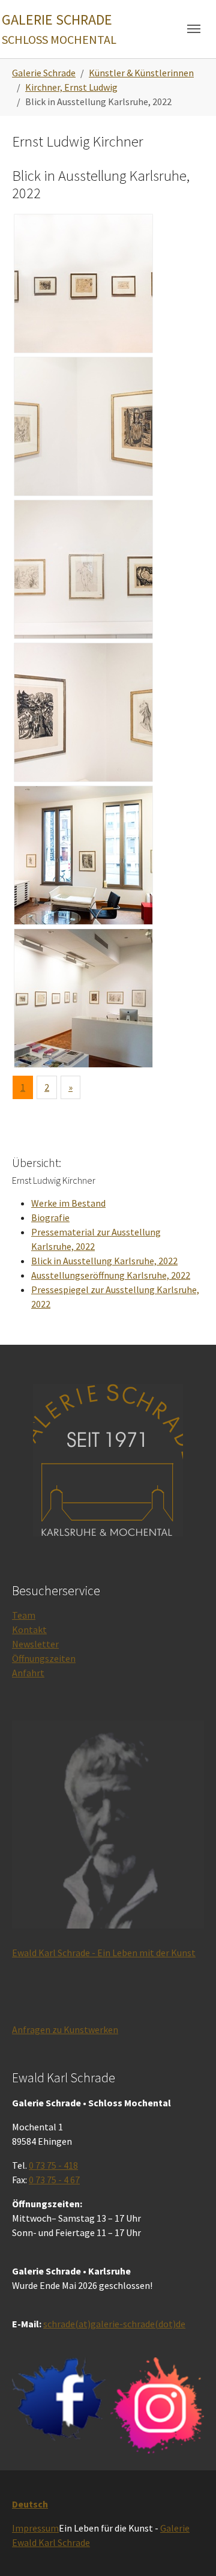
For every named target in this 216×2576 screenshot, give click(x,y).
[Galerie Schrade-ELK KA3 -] (83, 569)
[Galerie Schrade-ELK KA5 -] (83, 855)
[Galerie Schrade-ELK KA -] (83, 283)
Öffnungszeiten (44, 1658)
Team (24, 1615)
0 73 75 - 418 (53, 2165)
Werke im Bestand (68, 1203)
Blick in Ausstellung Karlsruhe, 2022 (104, 1261)
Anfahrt (28, 1673)
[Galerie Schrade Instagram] (157, 2405)
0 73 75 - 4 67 (54, 2180)
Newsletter (35, 1644)
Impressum (35, 2528)
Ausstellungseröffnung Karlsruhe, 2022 (111, 1275)
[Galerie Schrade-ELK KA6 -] (83, 998)
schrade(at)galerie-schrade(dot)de (114, 2324)
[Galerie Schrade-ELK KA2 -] (83, 426)
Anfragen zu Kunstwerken (65, 2029)
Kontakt (29, 1629)
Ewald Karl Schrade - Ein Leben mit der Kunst (104, 1953)
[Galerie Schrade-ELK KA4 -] (83, 712)
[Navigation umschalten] (194, 29)
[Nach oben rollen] (190, 2550)
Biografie (50, 1217)
